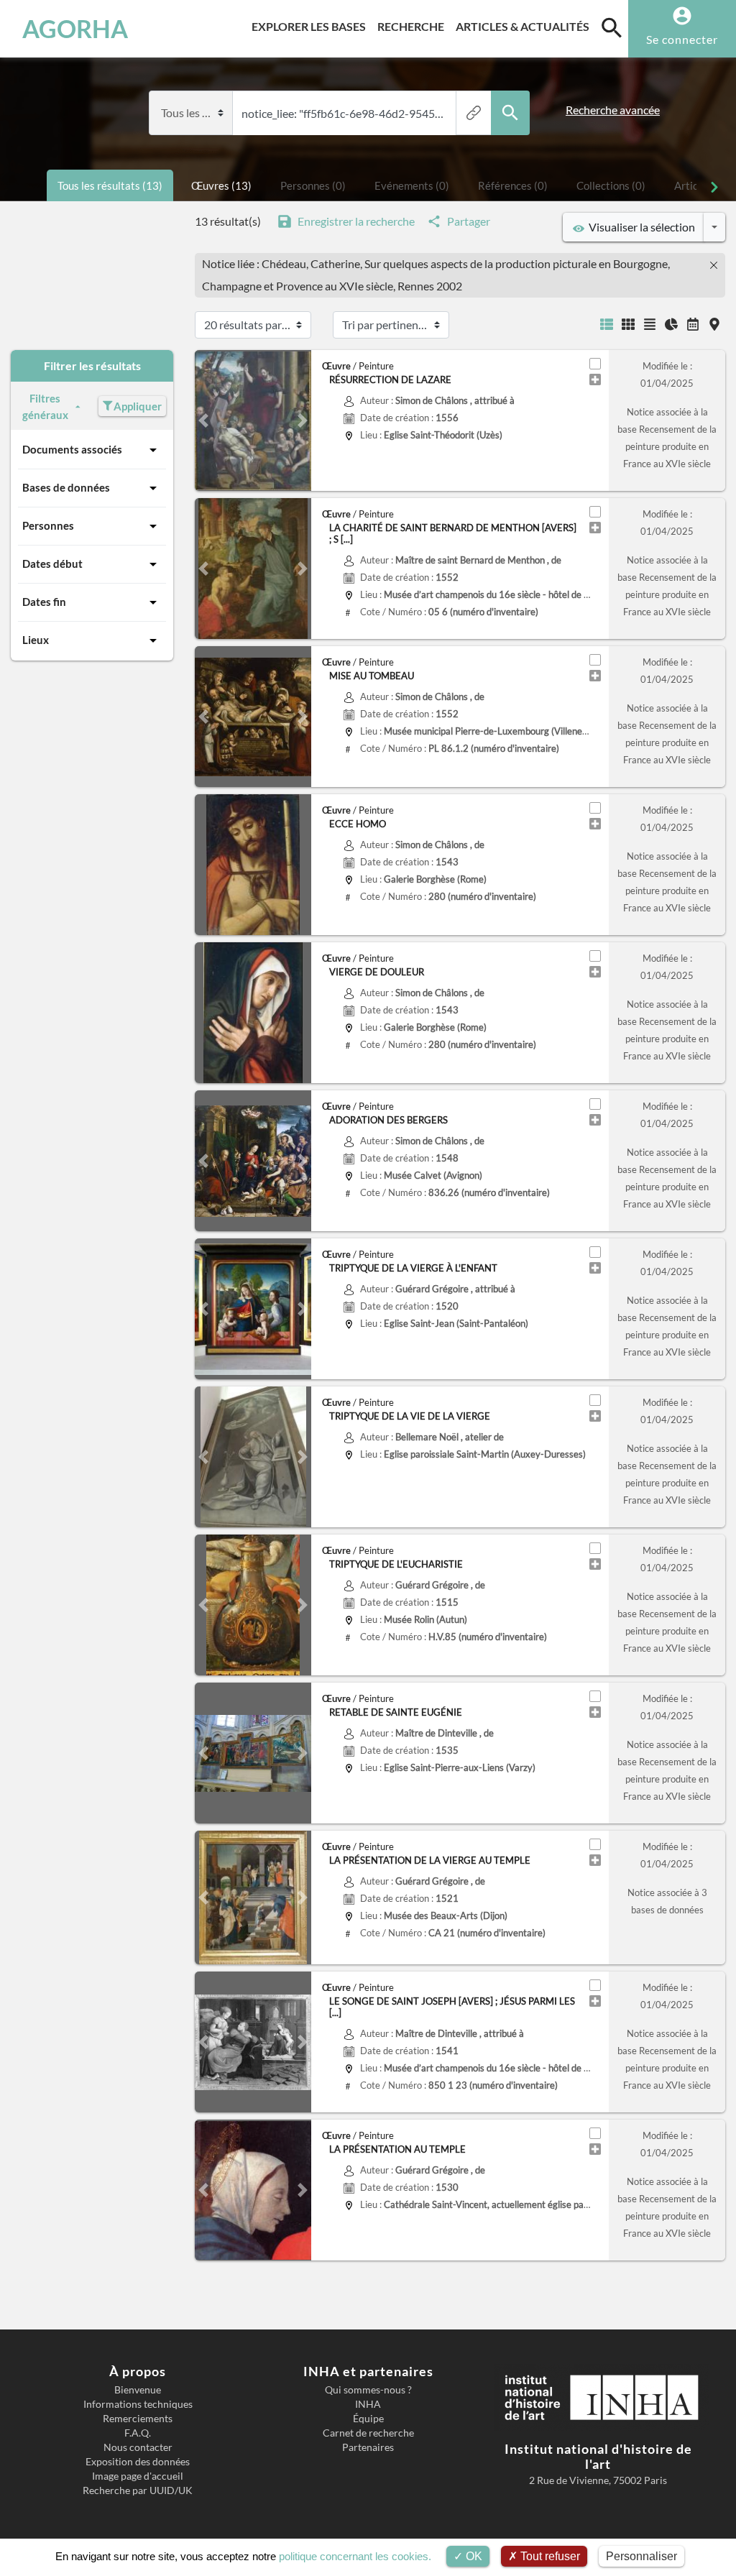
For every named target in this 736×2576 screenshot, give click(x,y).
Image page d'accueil (138, 2476)
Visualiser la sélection (640, 227)
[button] (203, 420)
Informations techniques (138, 2404)
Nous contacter (138, 2447)
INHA (368, 2404)
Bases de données (66, 487)
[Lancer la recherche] (510, 113)
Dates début (52, 563)
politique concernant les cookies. (355, 2556)
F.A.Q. (138, 2433)
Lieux (36, 640)
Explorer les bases (312, 26)
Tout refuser (549, 2556)
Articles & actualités (525, 26)
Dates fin (44, 602)
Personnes (48, 525)
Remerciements (138, 2419)
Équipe (368, 2419)
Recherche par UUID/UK (138, 2490)
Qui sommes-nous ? (368, 2390)
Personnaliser (641, 2556)
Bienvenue (138, 2390)
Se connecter (682, 39)
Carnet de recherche (368, 2433)
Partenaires (368, 2447)
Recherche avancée (613, 110)
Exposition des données (138, 2462)
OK (473, 2556)
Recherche (414, 26)
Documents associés (72, 449)
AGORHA (75, 29)
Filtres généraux (45, 406)
